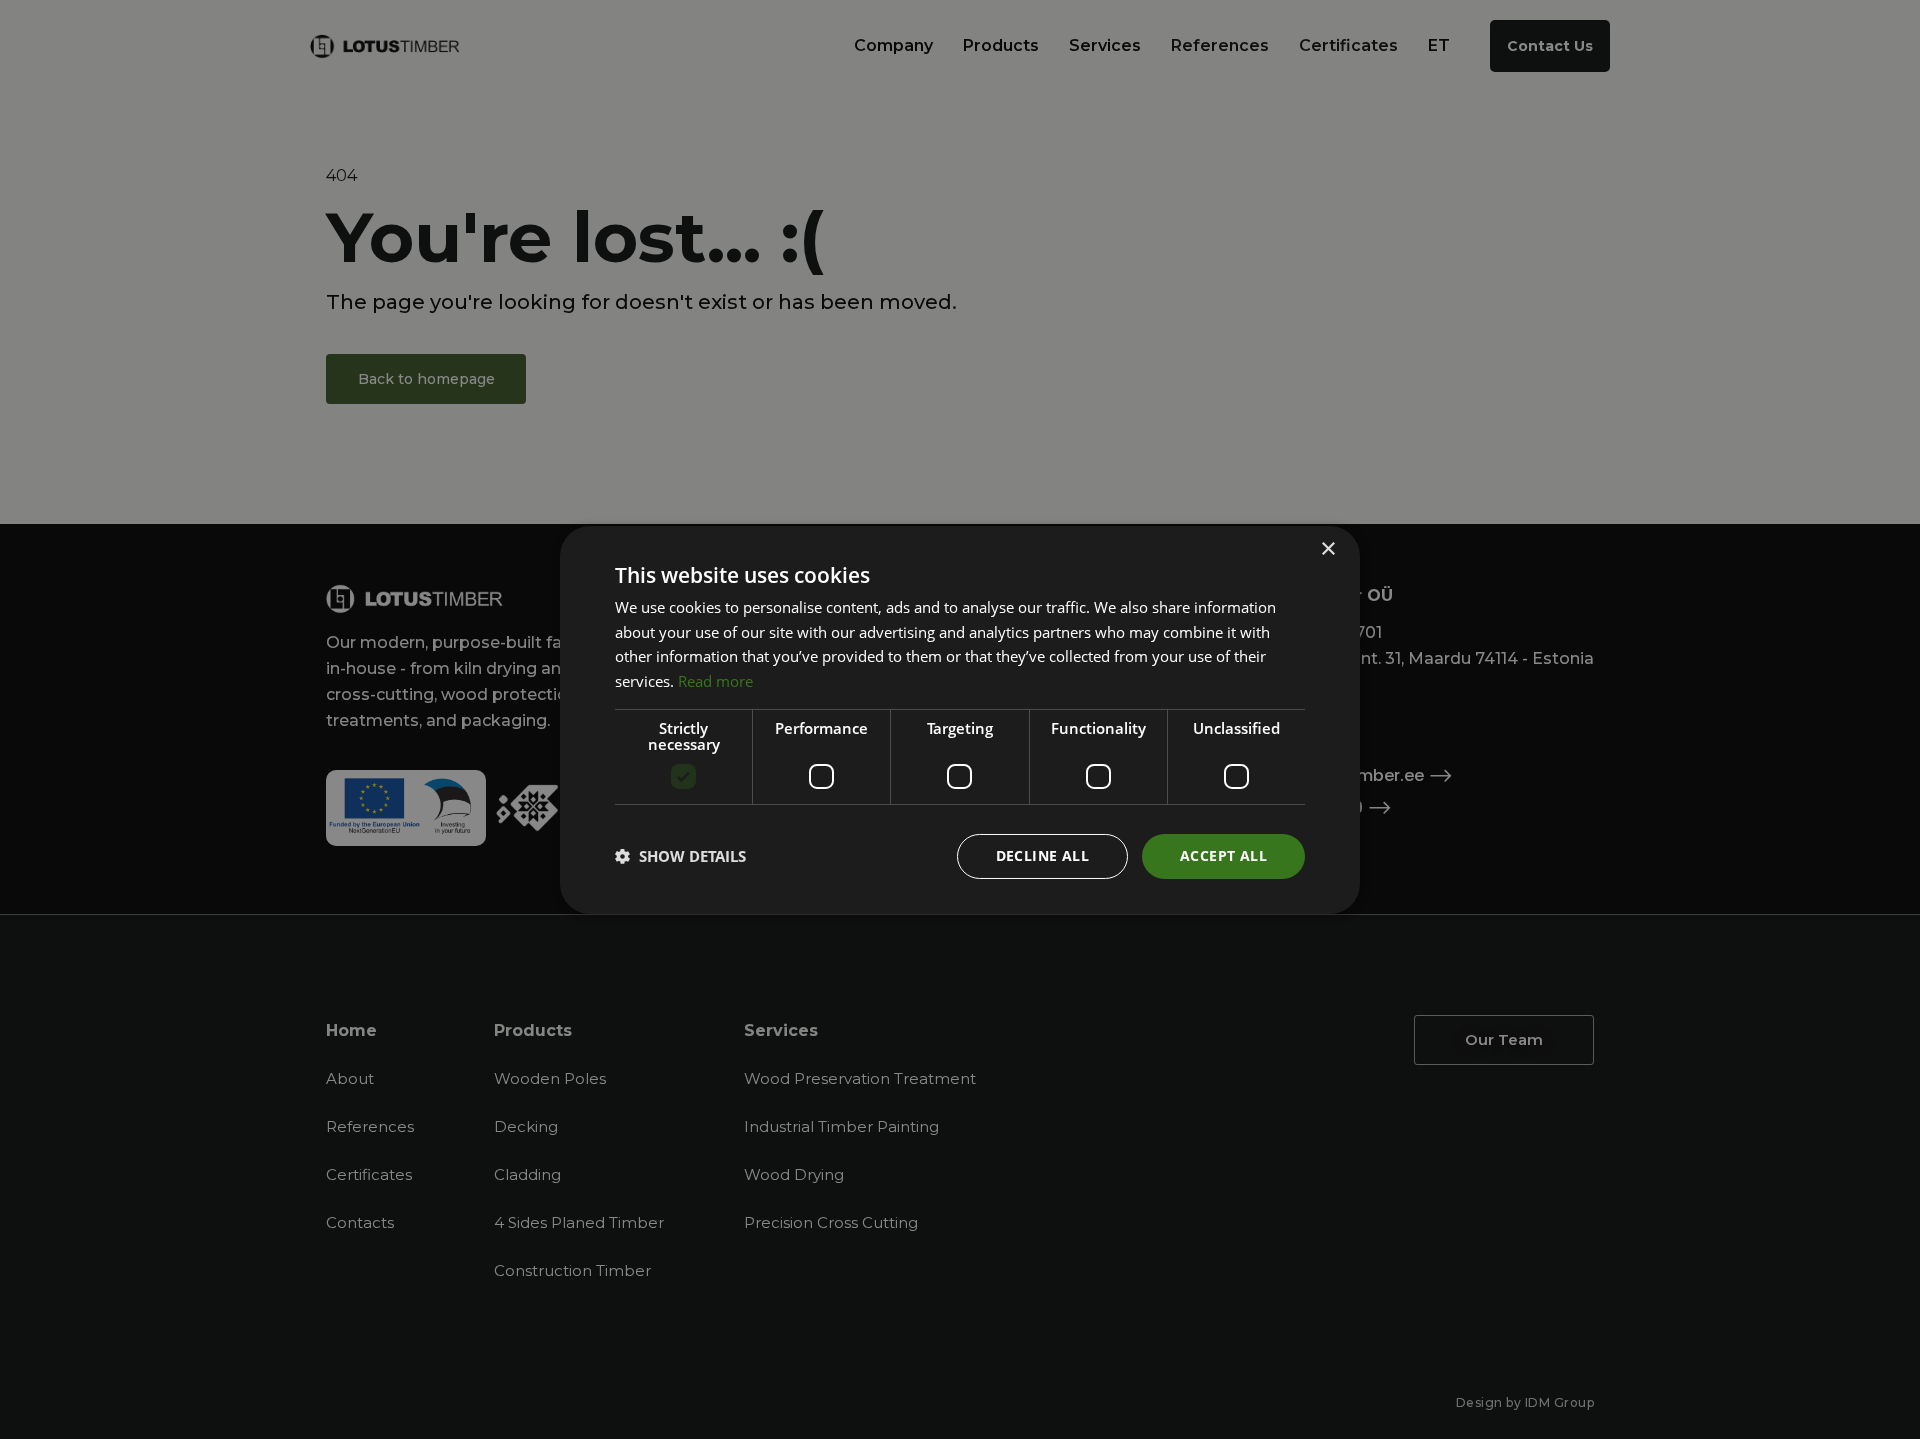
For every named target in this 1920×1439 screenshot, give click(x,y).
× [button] (1327, 548)
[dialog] (960, 719)
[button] (680, 856)
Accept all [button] (1223, 855)
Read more (715, 681)
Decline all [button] (1042, 855)
